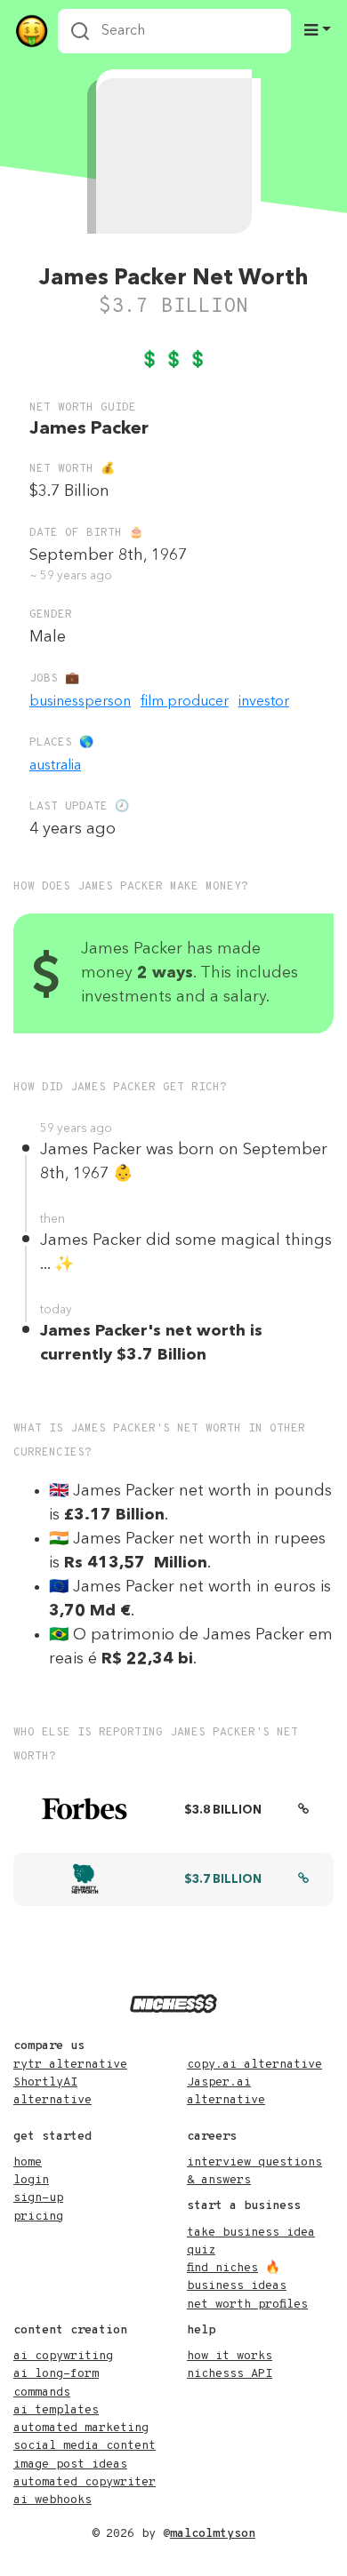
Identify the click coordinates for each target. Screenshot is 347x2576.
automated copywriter (85, 2482)
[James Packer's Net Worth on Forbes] (303, 1811)
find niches (222, 2268)
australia (55, 766)
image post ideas (70, 2464)
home (28, 2162)
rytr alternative (70, 2065)
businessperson (80, 702)
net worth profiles (247, 2305)
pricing (38, 2217)
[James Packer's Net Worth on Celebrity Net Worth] (303, 1880)
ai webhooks (52, 2500)
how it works (230, 2356)
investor (264, 702)
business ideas (237, 2286)
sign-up (38, 2198)
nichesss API (230, 2374)
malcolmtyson (213, 2534)
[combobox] (174, 31)
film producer (185, 702)
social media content (85, 2446)
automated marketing (81, 2428)
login (31, 2180)
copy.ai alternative (254, 2065)
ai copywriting (63, 2356)
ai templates (56, 2410)
